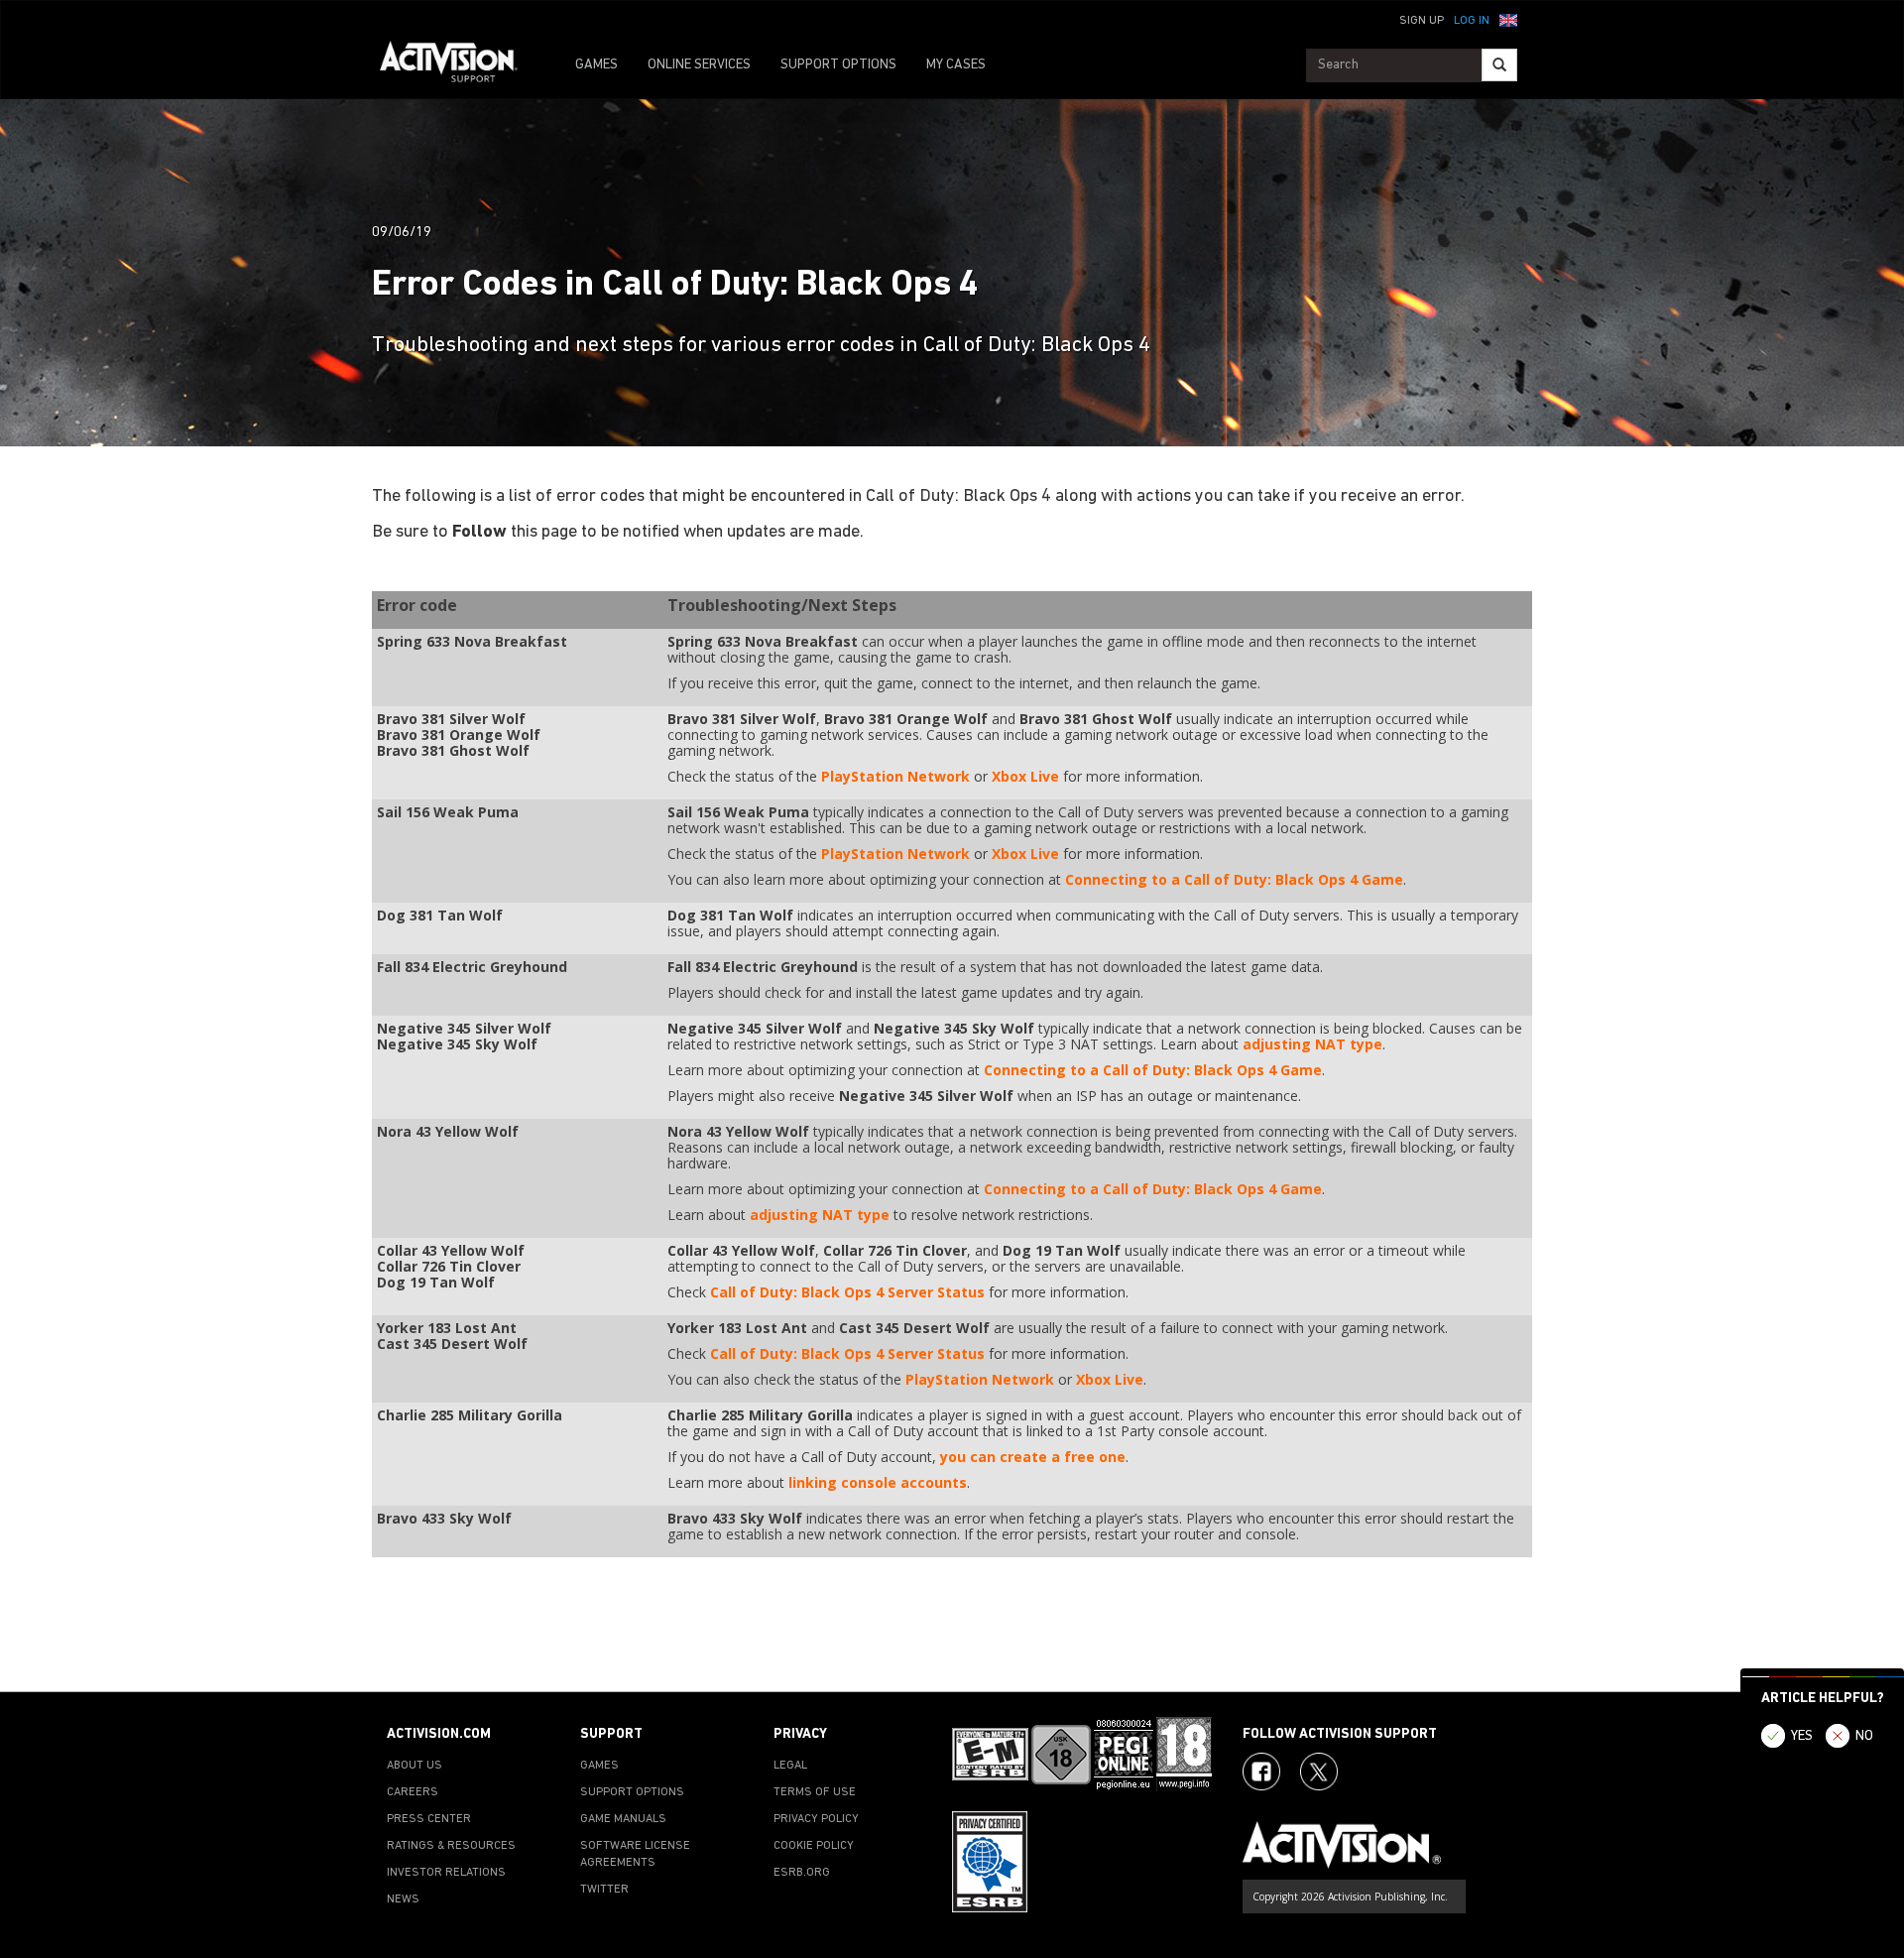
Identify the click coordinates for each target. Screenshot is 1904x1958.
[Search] (1499, 65)
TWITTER (604, 1890)
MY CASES (956, 65)
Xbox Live (1025, 776)
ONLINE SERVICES (699, 65)
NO (1864, 1736)
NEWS (403, 1899)
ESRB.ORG (802, 1873)
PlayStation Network (895, 776)
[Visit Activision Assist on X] (1319, 1772)
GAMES (596, 65)
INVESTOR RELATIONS (446, 1873)
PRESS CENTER (429, 1819)
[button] (1508, 19)
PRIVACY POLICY (816, 1819)
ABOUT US (415, 1766)
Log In (1472, 21)
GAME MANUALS (623, 1819)
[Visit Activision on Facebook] (1261, 1772)
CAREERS (413, 1792)
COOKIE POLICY (814, 1846)
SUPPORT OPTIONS (838, 65)
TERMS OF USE (815, 1792)
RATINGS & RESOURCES (451, 1846)
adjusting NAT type (1312, 1044)
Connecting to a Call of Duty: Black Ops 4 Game (1234, 879)
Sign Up (1422, 21)
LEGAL (790, 1766)
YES (1802, 1736)
